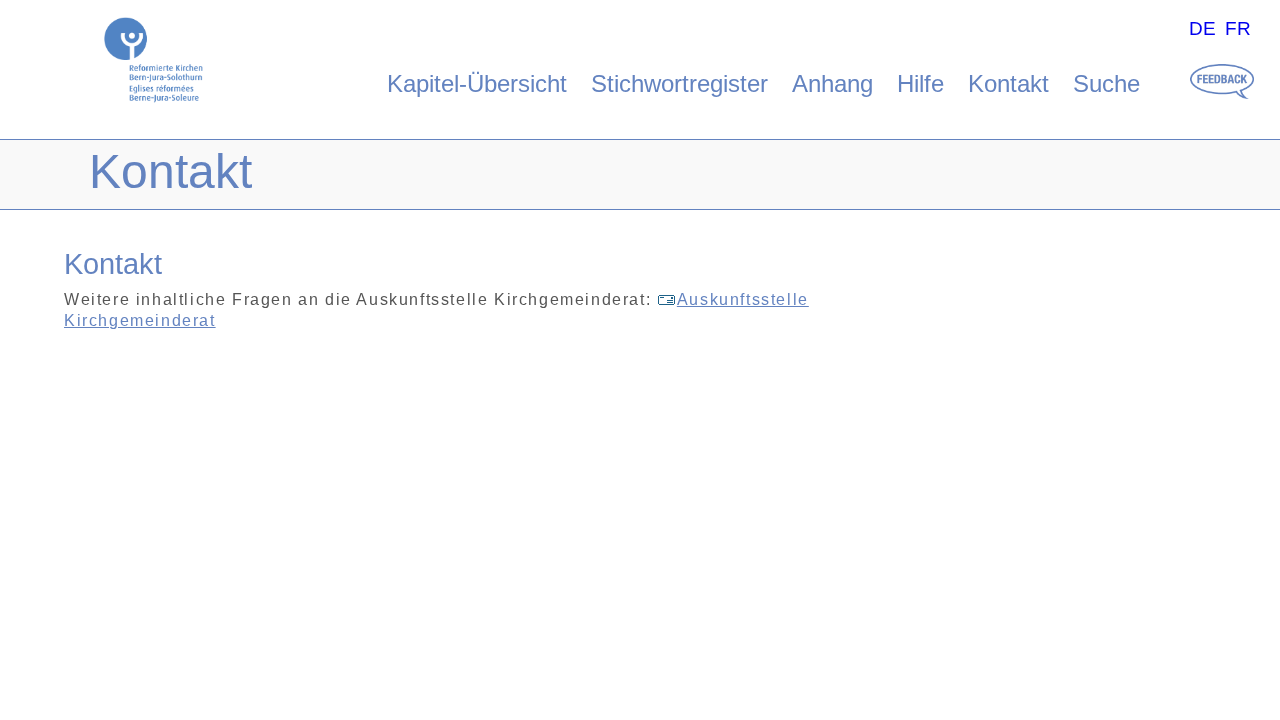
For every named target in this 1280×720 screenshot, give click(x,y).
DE (1202, 28)
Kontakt (1008, 83)
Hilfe (920, 83)
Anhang (832, 83)
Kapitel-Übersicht (477, 83)
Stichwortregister (679, 83)
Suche (1106, 83)
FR (1238, 28)
